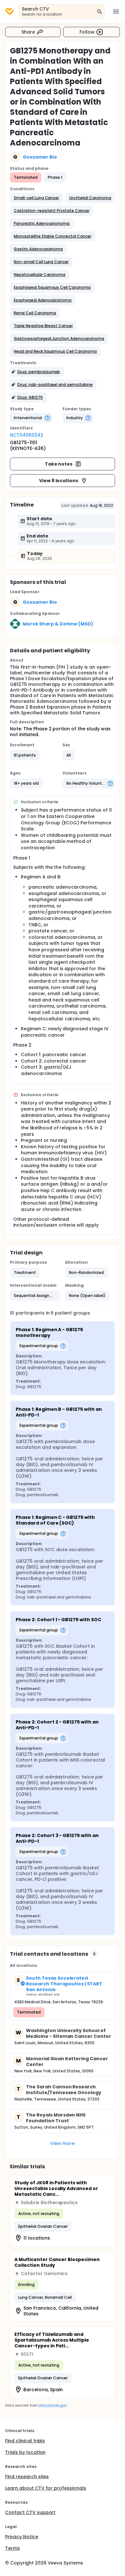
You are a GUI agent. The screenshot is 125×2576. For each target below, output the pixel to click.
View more (63, 2143)
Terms (13, 2548)
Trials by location (25, 2452)
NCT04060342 (27, 435)
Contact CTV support (30, 2512)
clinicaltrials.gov (52, 2405)
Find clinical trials (25, 2441)
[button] (36, 198)
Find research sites (27, 2477)
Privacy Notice (22, 2537)
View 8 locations (59, 481)
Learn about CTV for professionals (46, 2488)
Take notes (59, 464)
